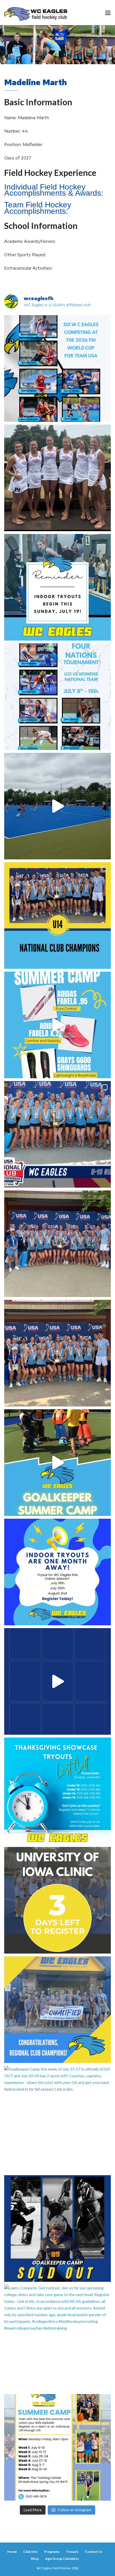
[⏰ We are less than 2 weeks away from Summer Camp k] (57, 1463)
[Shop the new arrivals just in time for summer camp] (57, 1025)
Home (12, 2552)
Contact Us (94, 2552)
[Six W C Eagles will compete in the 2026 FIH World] (57, 368)
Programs (52, 2552)
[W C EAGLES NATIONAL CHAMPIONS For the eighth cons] (57, 916)
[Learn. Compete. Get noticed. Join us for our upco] (57, 2338)
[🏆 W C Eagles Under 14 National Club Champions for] (57, 1353)
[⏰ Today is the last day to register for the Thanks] (57, 1791)
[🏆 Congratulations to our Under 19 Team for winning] (57, 1134)
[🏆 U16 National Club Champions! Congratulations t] (57, 1244)
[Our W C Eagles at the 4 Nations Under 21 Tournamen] (57, 478)
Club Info (30, 2552)
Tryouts (72, 2552)
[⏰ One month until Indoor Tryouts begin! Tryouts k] (57, 1572)
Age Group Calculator (62, 2559)
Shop (35, 2559)
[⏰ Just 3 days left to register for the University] (57, 1900)
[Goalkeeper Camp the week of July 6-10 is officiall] (57, 2228)
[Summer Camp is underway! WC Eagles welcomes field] (57, 806)
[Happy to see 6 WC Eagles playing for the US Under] (57, 697)
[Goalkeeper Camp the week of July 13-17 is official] (57, 2119)
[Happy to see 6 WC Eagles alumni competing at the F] (57, 1681)
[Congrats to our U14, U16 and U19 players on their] (57, 2010)
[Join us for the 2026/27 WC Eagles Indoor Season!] (57, 587)
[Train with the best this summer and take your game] (57, 2447)
